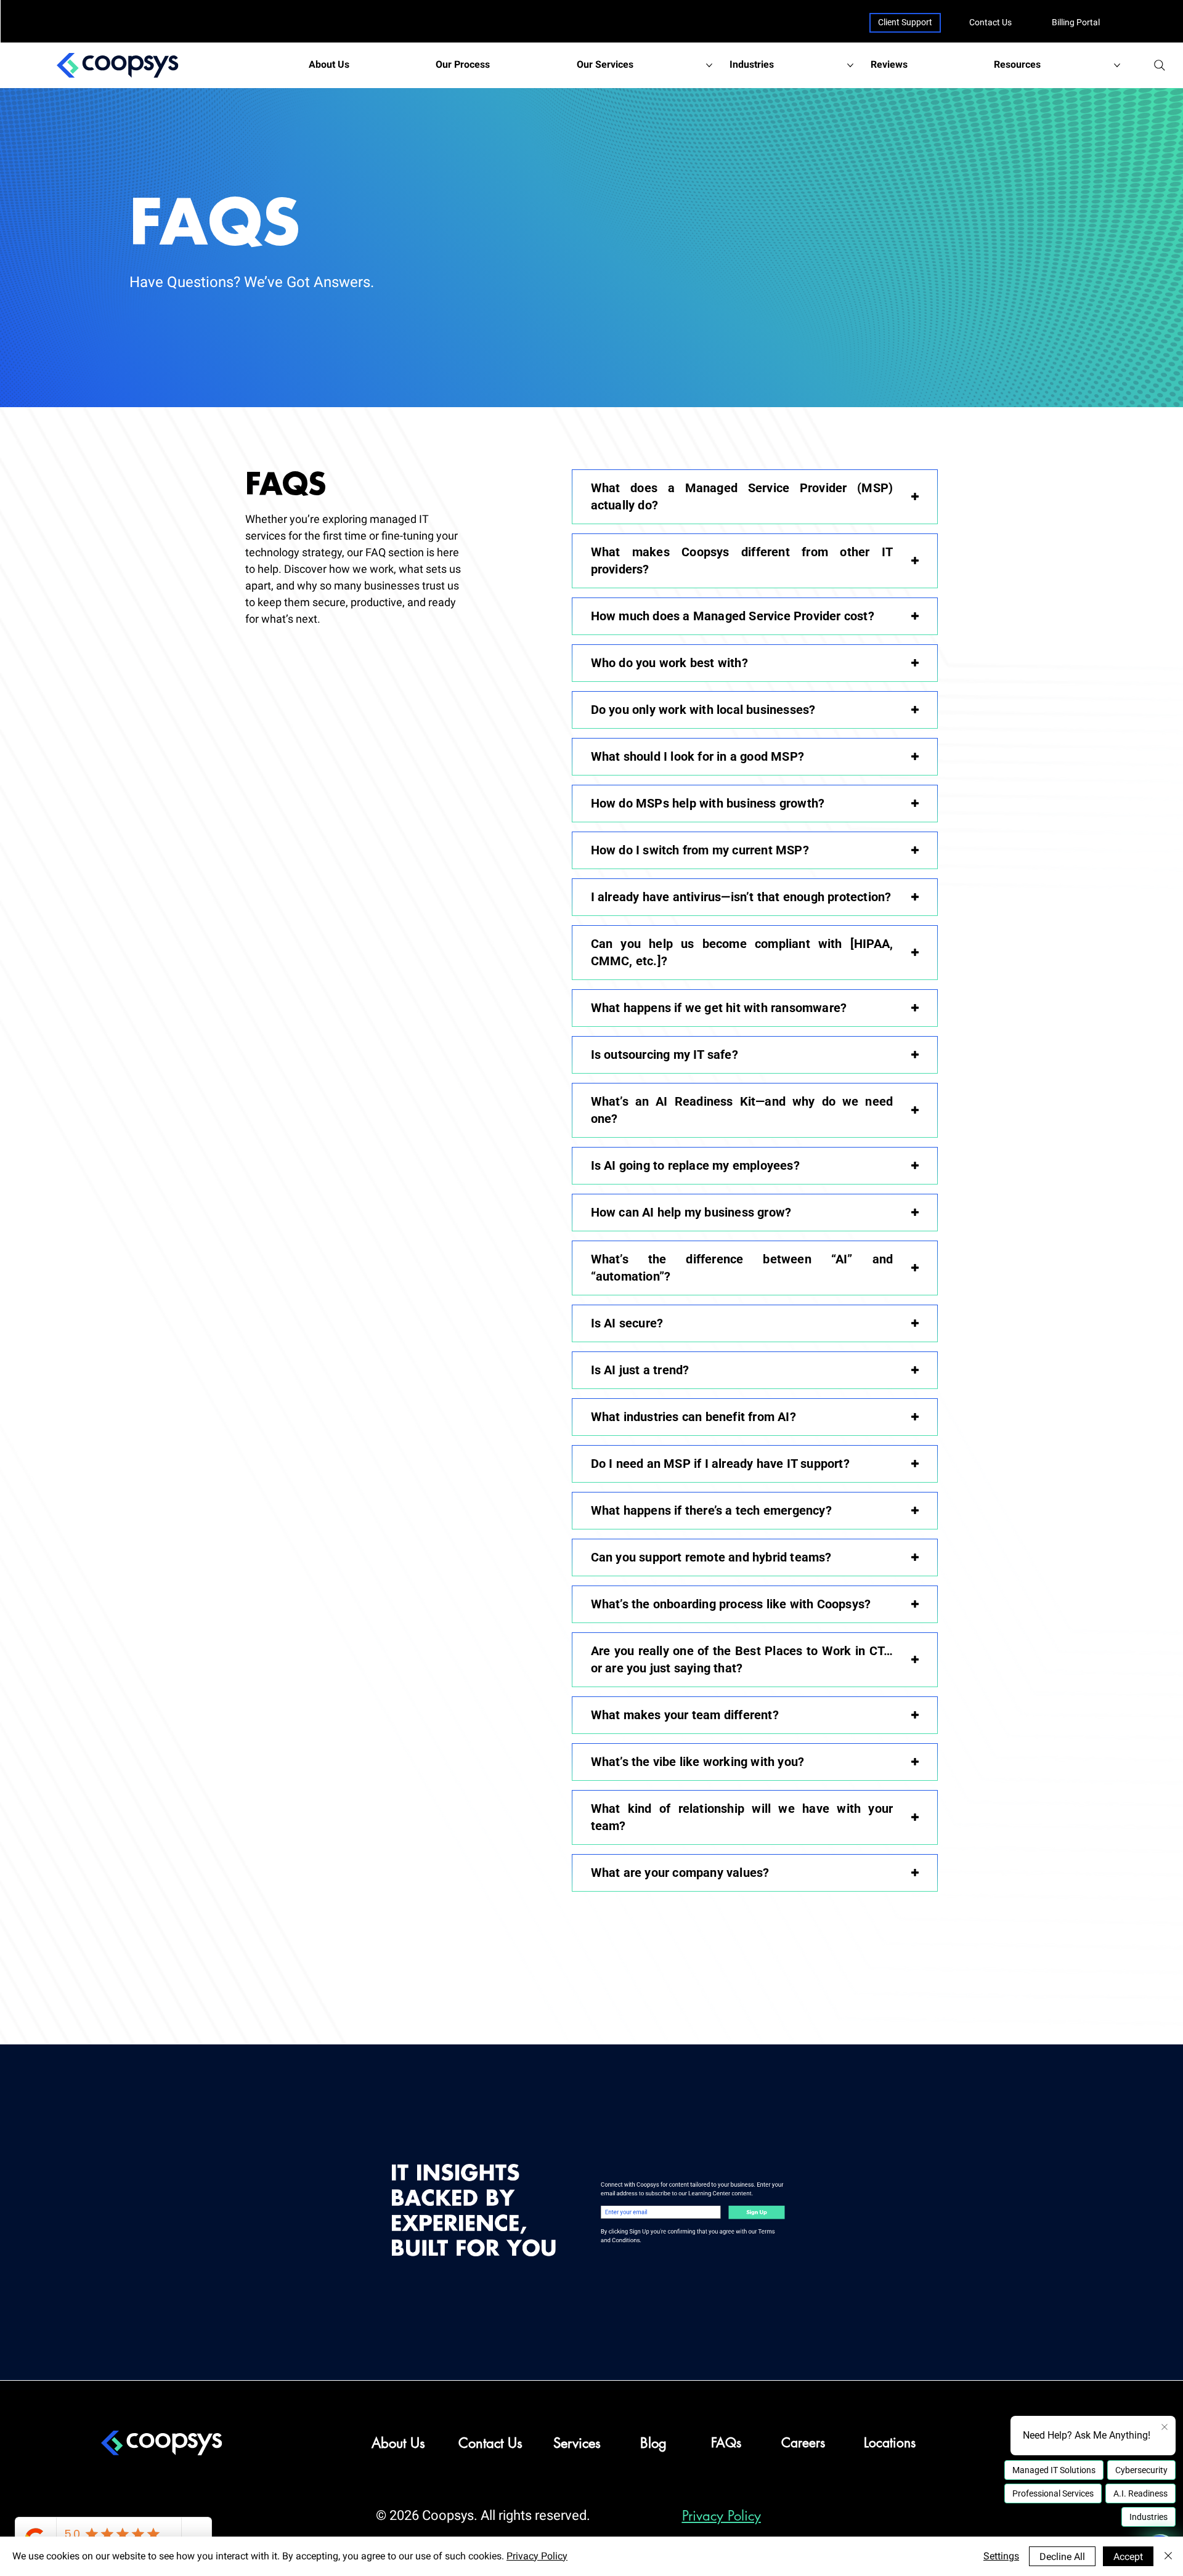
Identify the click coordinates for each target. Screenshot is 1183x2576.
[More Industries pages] (850, 65)
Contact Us (990, 22)
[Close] (1168, 2556)
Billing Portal (1076, 22)
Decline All (1062, 2557)
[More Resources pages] (1117, 65)
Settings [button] (1001, 2556)
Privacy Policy (722, 2516)
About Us (398, 2443)
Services (577, 2443)
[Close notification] (1165, 2428)
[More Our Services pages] (709, 65)
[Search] (1160, 65)
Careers (803, 2443)
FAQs (726, 2443)
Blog (653, 2443)
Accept (1128, 2557)
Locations (890, 2443)
